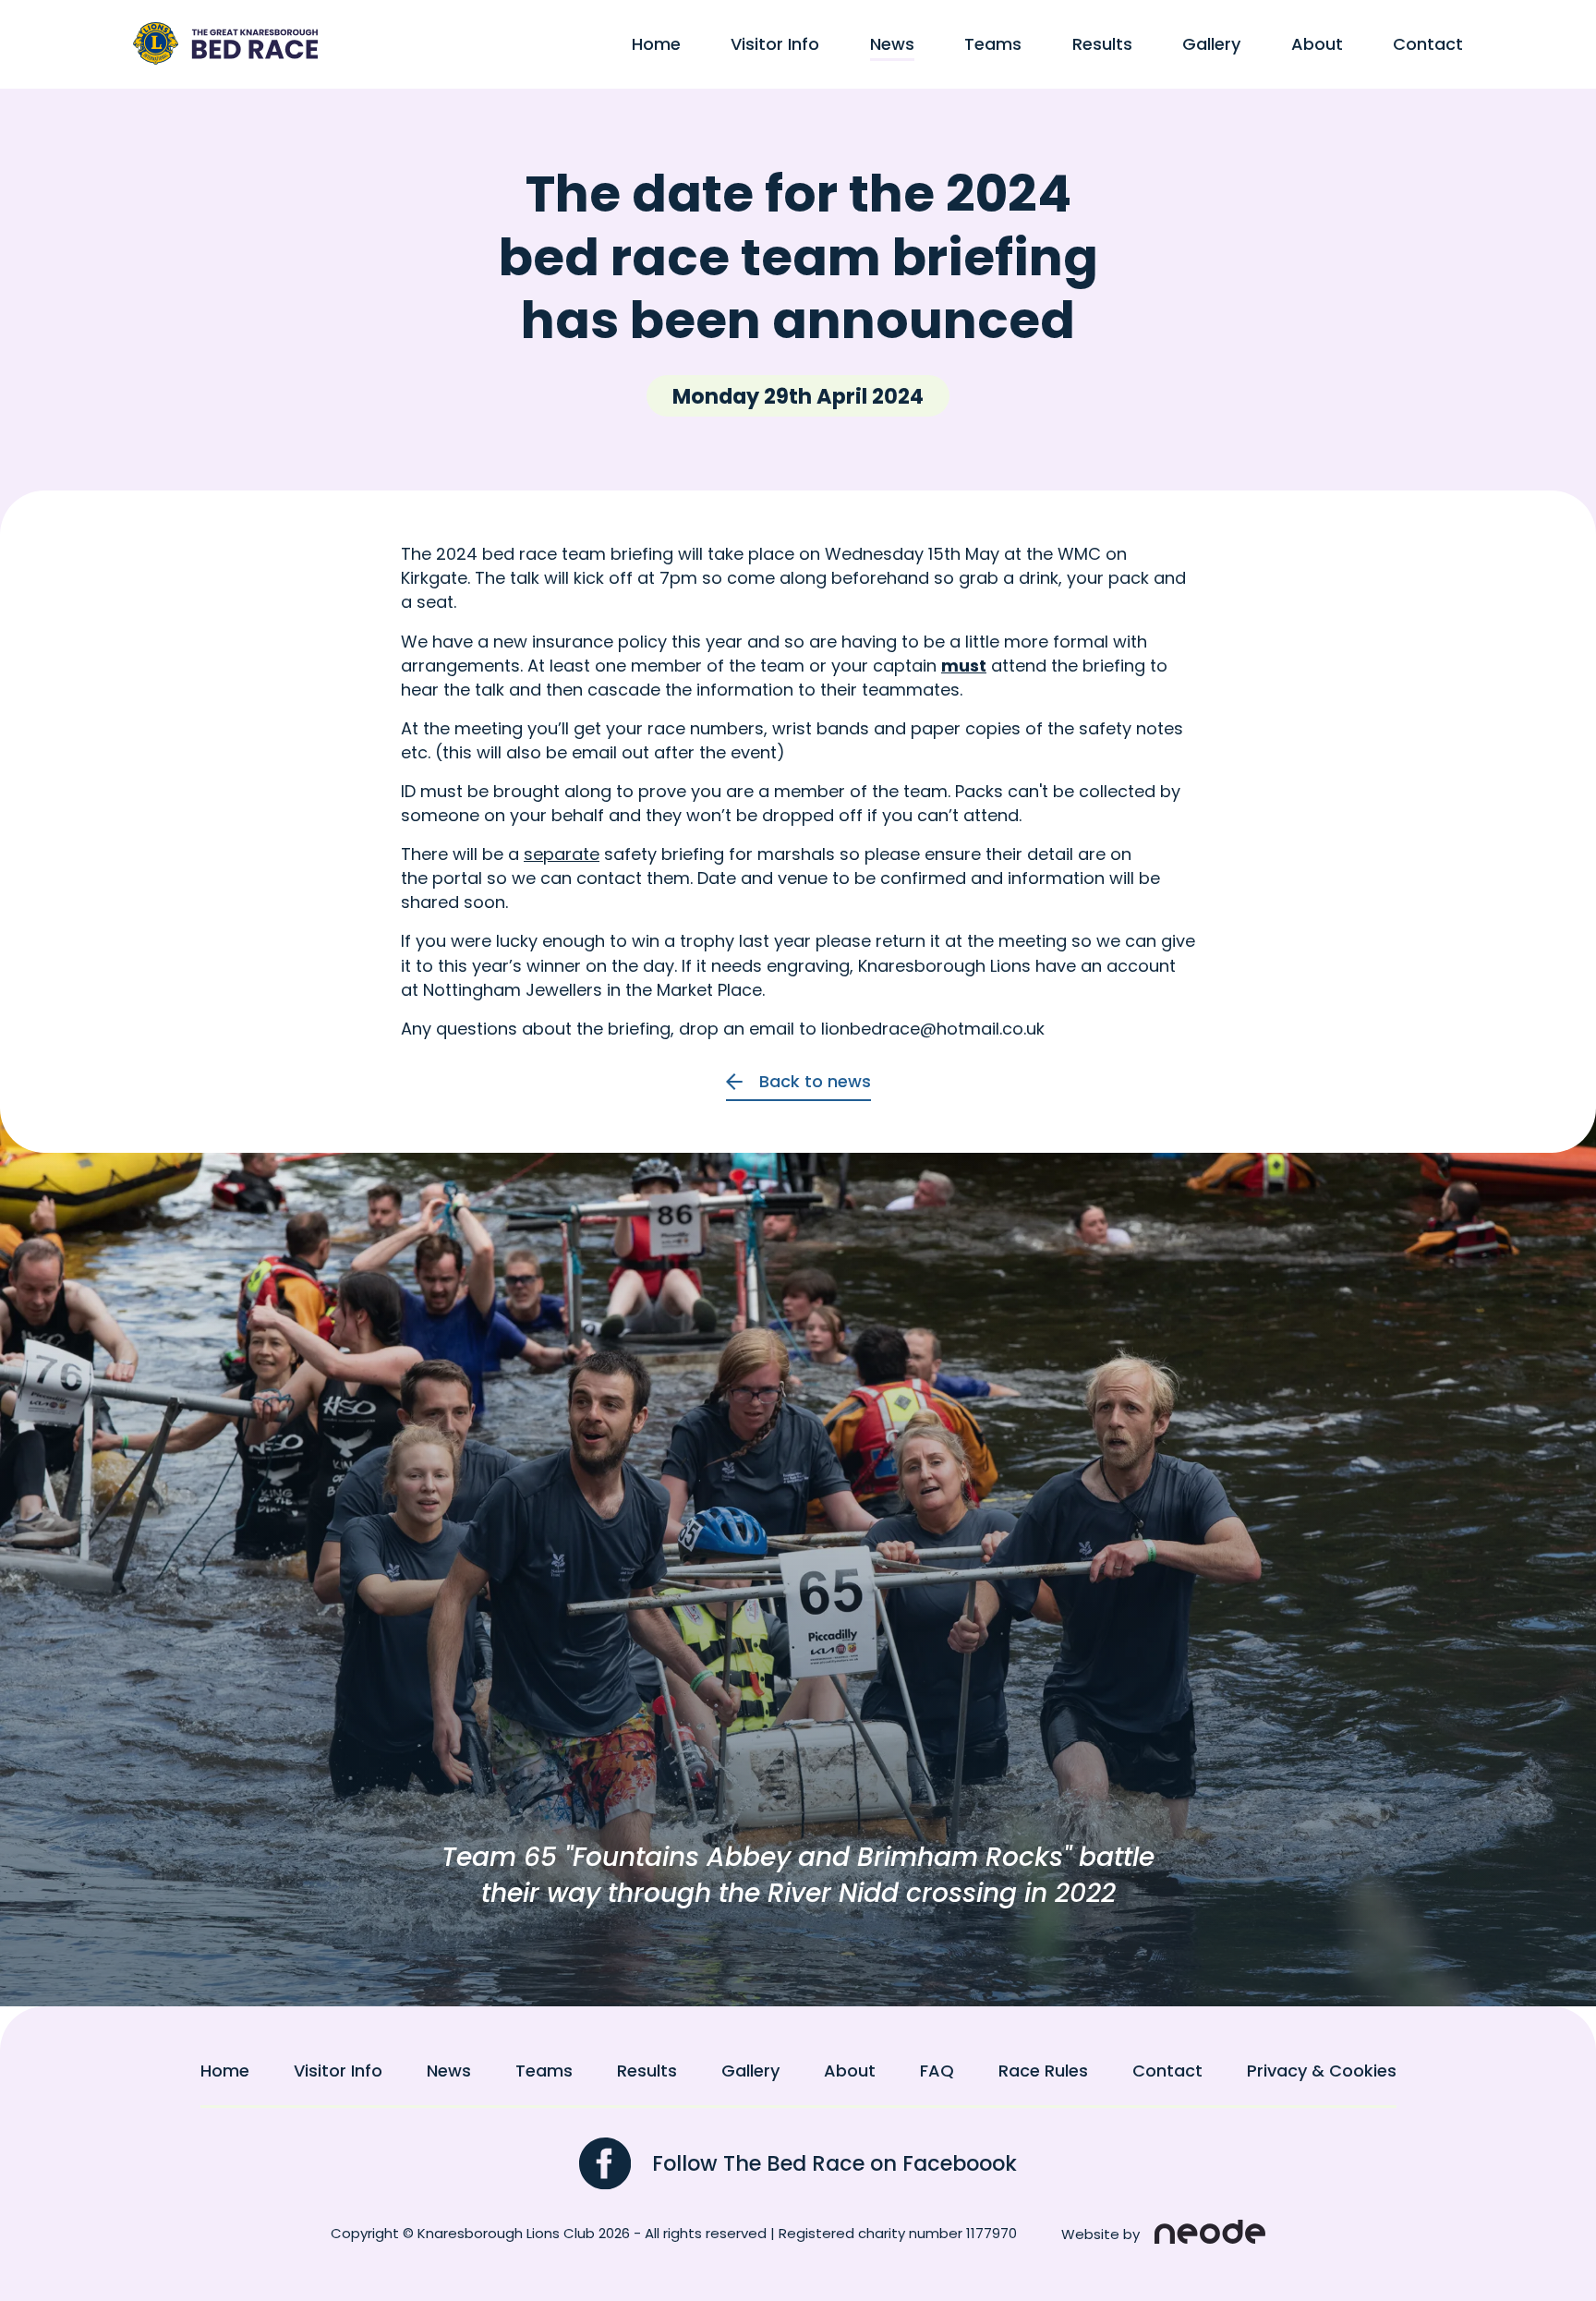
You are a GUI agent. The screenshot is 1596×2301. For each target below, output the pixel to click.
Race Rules (1043, 2071)
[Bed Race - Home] (225, 43)
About (1317, 44)
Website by (1100, 2234)
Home (656, 44)
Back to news (815, 1082)
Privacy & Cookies (1322, 2071)
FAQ (937, 2071)
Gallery (1211, 44)
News (892, 44)
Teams (993, 44)
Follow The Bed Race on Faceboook (834, 2163)
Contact (1428, 44)
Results (1102, 44)
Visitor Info (775, 44)
